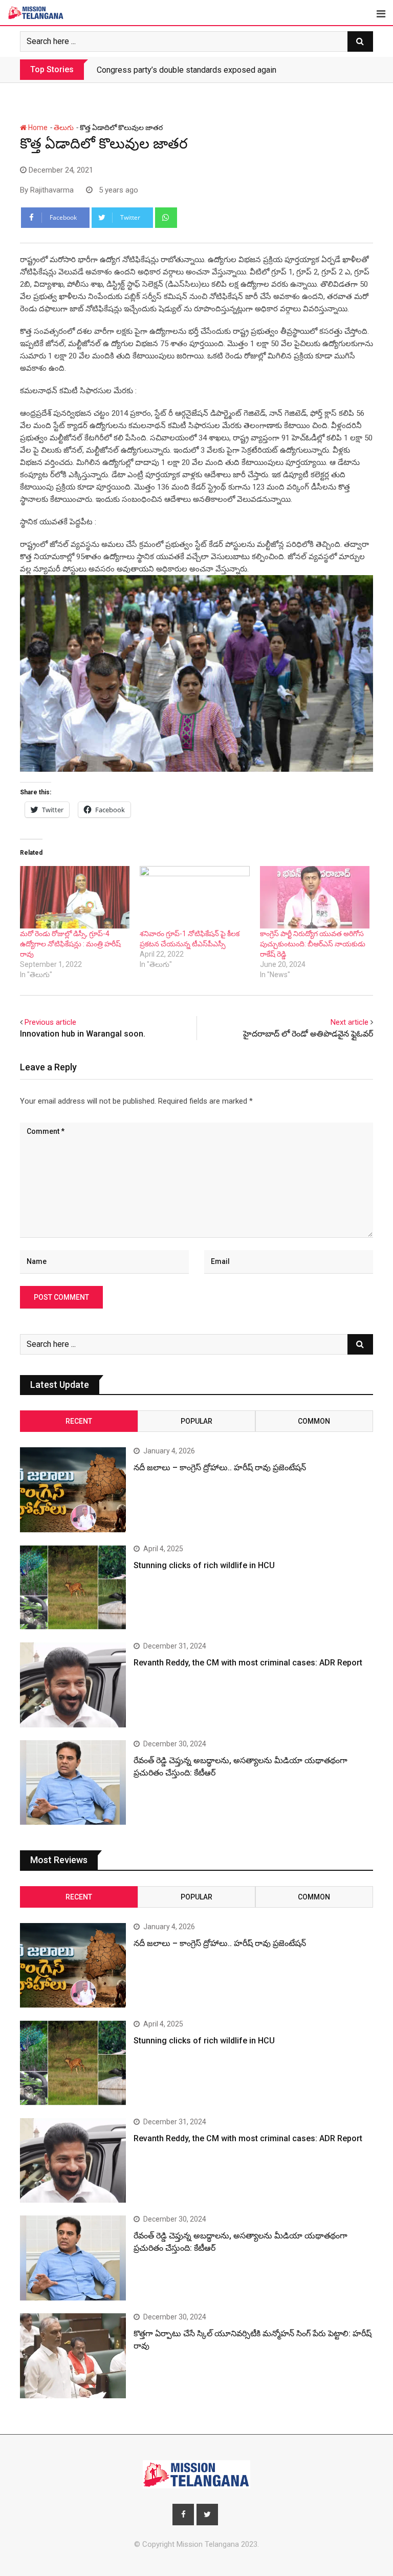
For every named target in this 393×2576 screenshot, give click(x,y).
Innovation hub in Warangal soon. (83, 1034)
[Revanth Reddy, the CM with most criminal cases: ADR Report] (73, 1685)
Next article (350, 1022)
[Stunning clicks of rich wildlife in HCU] (73, 1588)
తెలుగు (64, 128)
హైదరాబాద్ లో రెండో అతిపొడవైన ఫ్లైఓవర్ (308, 1034)
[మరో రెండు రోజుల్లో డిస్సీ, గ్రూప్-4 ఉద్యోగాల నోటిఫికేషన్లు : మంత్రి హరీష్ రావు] (75, 897)
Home (37, 128)
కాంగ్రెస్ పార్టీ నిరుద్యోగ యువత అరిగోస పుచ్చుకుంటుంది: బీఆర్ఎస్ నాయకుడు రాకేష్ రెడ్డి (313, 944)
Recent (79, 1421)
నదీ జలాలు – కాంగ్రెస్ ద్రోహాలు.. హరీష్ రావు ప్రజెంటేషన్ (182, 70)
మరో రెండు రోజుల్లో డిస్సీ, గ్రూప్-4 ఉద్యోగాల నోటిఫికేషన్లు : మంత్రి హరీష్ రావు (70, 944)
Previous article (50, 1022)
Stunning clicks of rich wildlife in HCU (204, 1565)
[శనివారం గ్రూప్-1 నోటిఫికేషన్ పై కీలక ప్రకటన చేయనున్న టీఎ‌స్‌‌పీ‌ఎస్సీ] (194, 897)
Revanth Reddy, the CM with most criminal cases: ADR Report (248, 1663)
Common (314, 1421)
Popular (196, 1421)
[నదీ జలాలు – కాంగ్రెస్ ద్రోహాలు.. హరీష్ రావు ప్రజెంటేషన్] (73, 1490)
